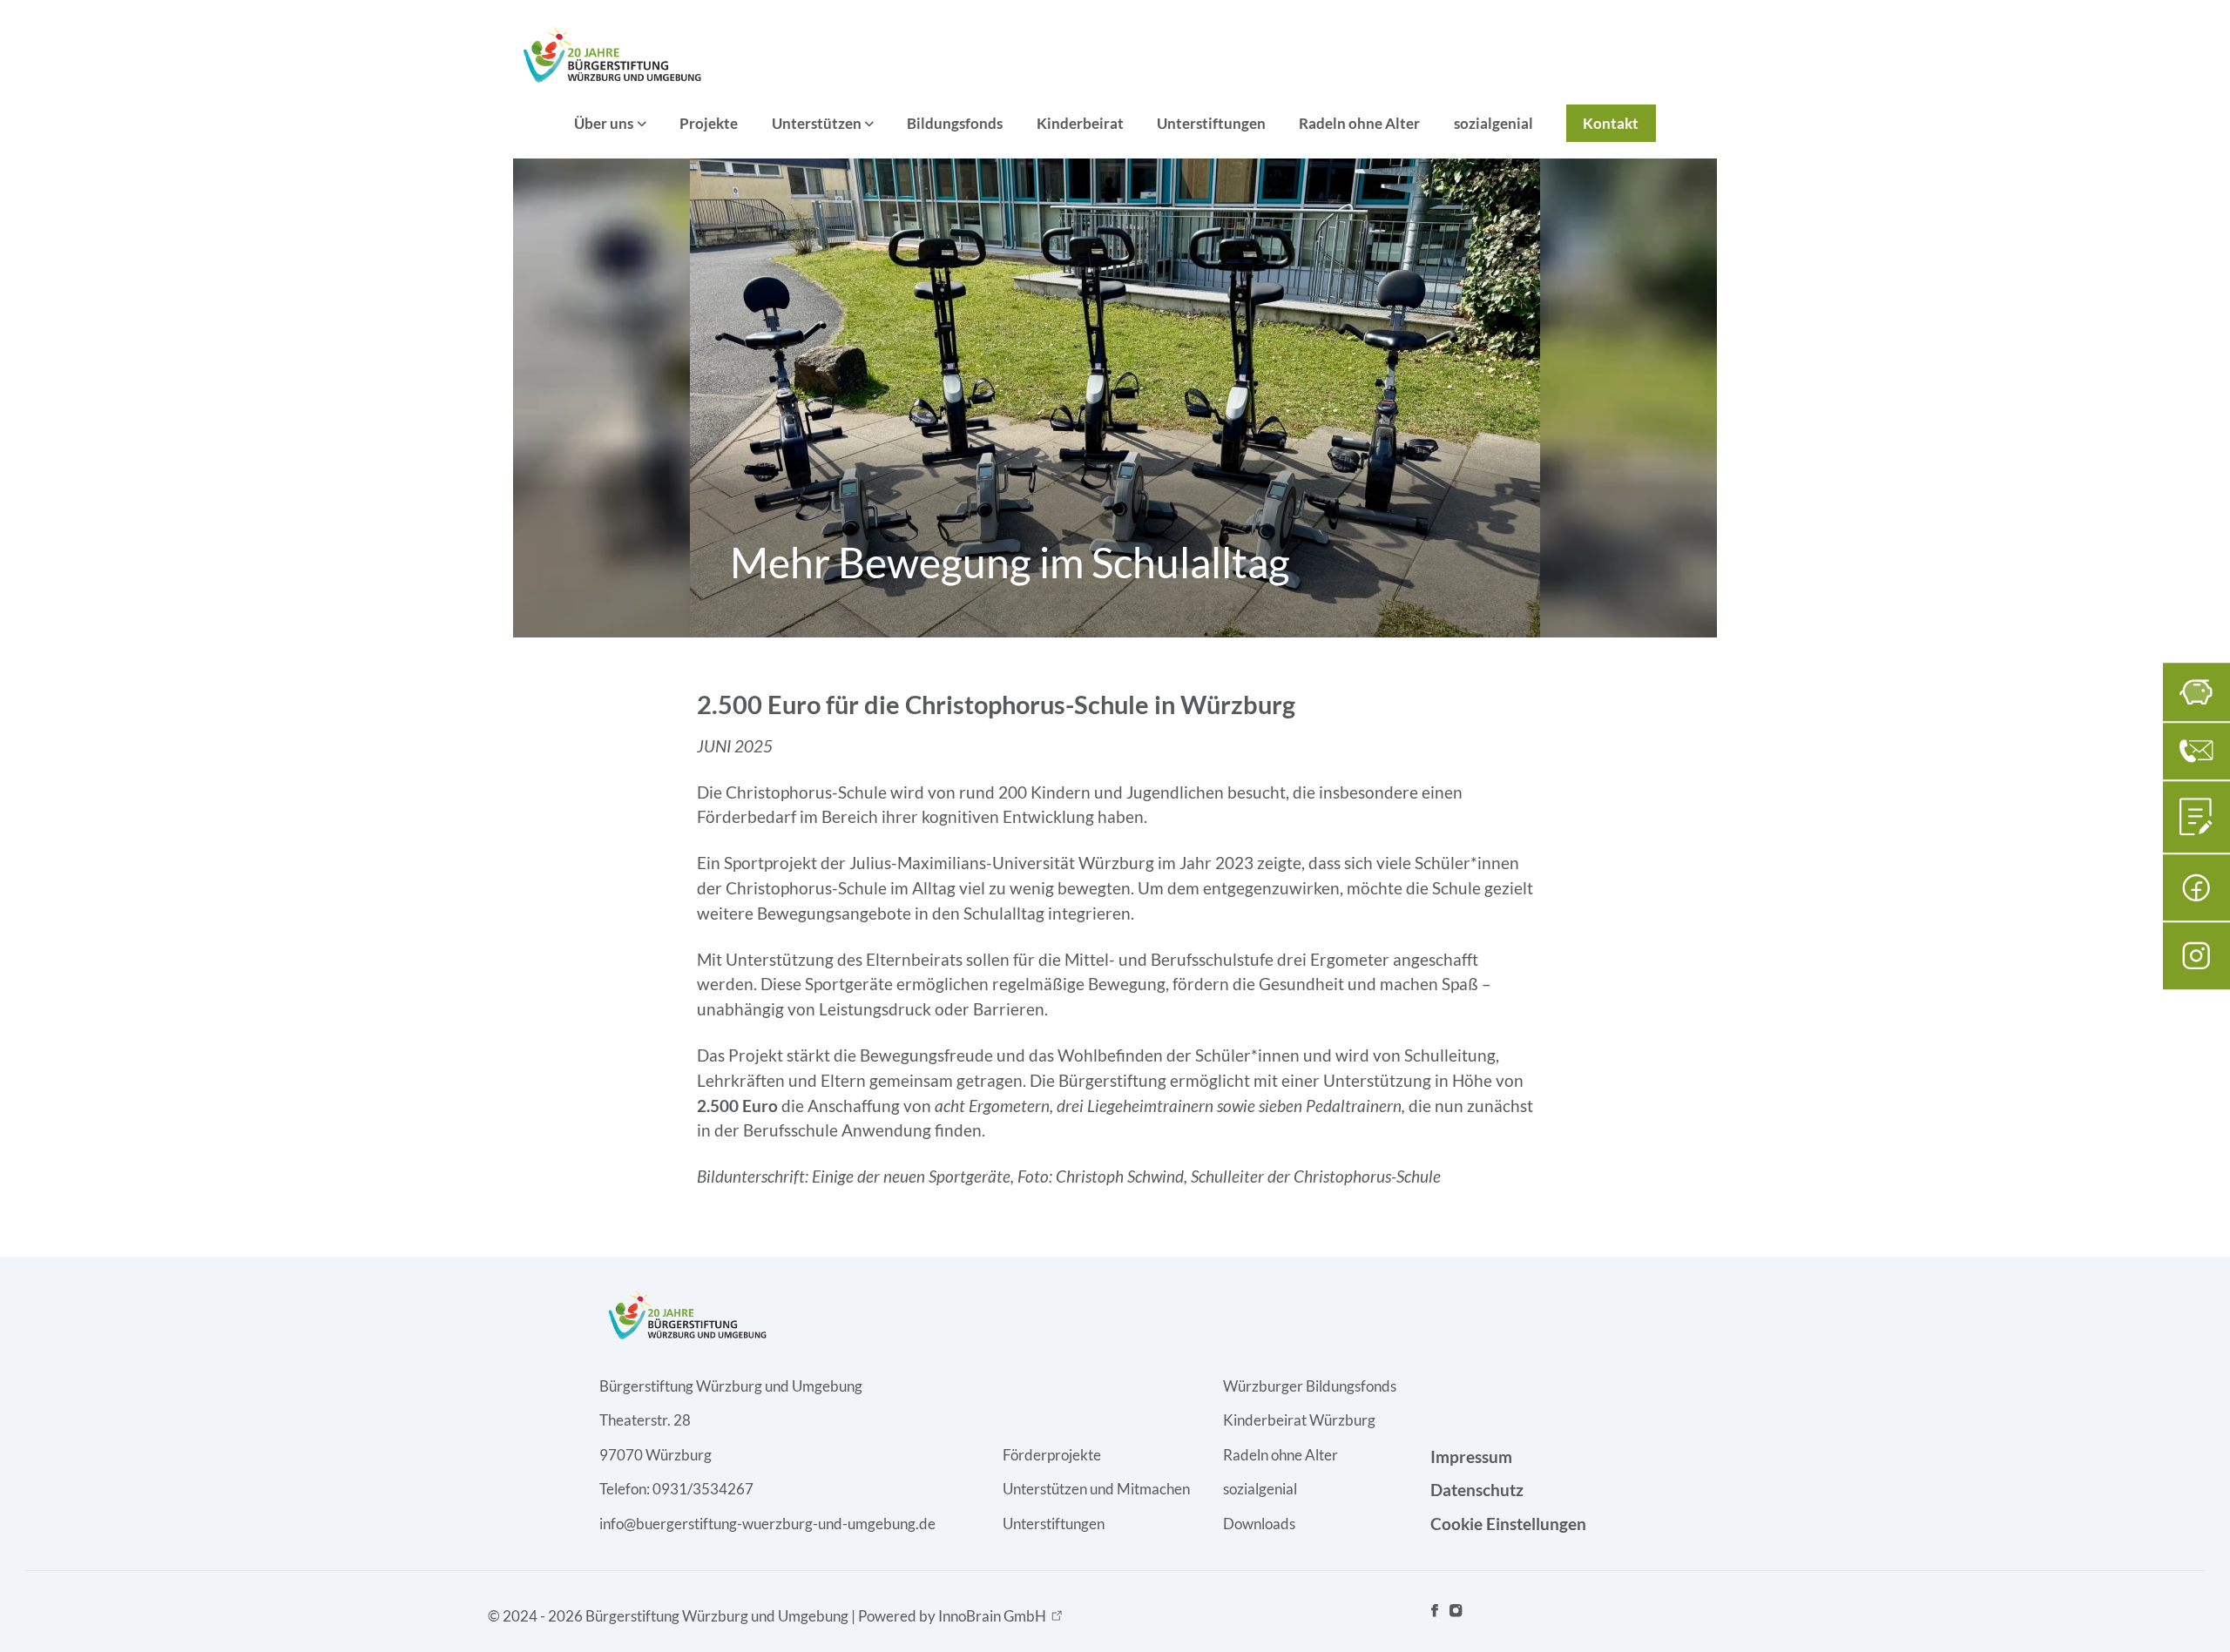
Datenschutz (1477, 1490)
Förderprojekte (1052, 1455)
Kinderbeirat (1080, 123)
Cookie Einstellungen (1508, 1524)
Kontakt (1611, 123)
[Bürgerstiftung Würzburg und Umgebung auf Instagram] (1456, 1615)
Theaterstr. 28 (645, 1420)
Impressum (1471, 1456)
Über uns (604, 123)
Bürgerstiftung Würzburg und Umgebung (731, 1386)
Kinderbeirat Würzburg (1299, 1420)
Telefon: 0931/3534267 (676, 1489)
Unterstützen (817, 123)
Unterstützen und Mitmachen (1096, 1489)
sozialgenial (1493, 123)
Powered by (952, 1616)
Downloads (1259, 1524)
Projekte (709, 123)
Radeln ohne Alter (1359, 123)
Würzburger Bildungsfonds (1310, 1386)
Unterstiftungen (1211, 123)
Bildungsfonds (955, 123)
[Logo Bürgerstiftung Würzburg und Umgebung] (611, 54)
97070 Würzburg (655, 1455)
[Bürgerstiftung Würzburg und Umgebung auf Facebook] (1435, 1615)
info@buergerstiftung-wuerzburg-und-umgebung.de (767, 1524)
